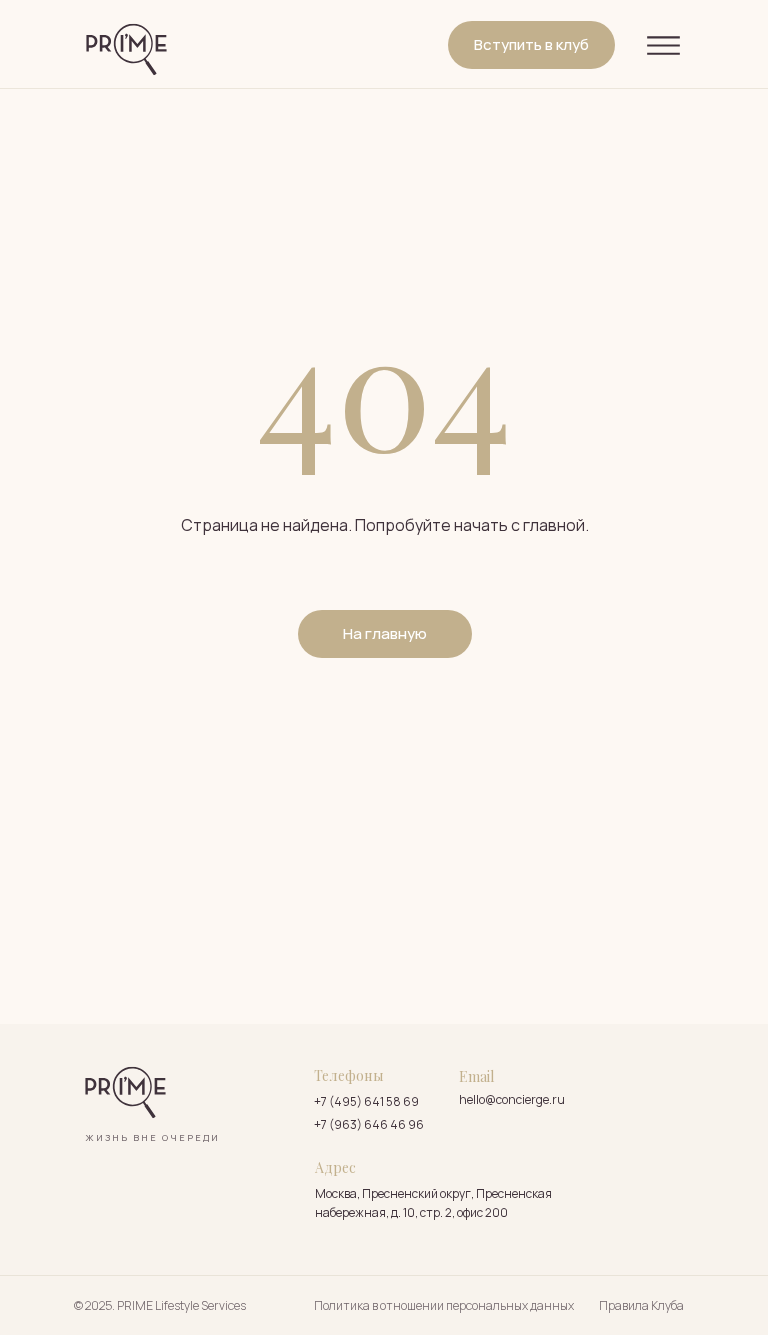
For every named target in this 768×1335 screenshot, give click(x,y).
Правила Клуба (641, 1305)
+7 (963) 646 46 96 (369, 1124)
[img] (126, 49)
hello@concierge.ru (512, 1099)
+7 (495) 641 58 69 (366, 1101)
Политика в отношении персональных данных (444, 1305)
